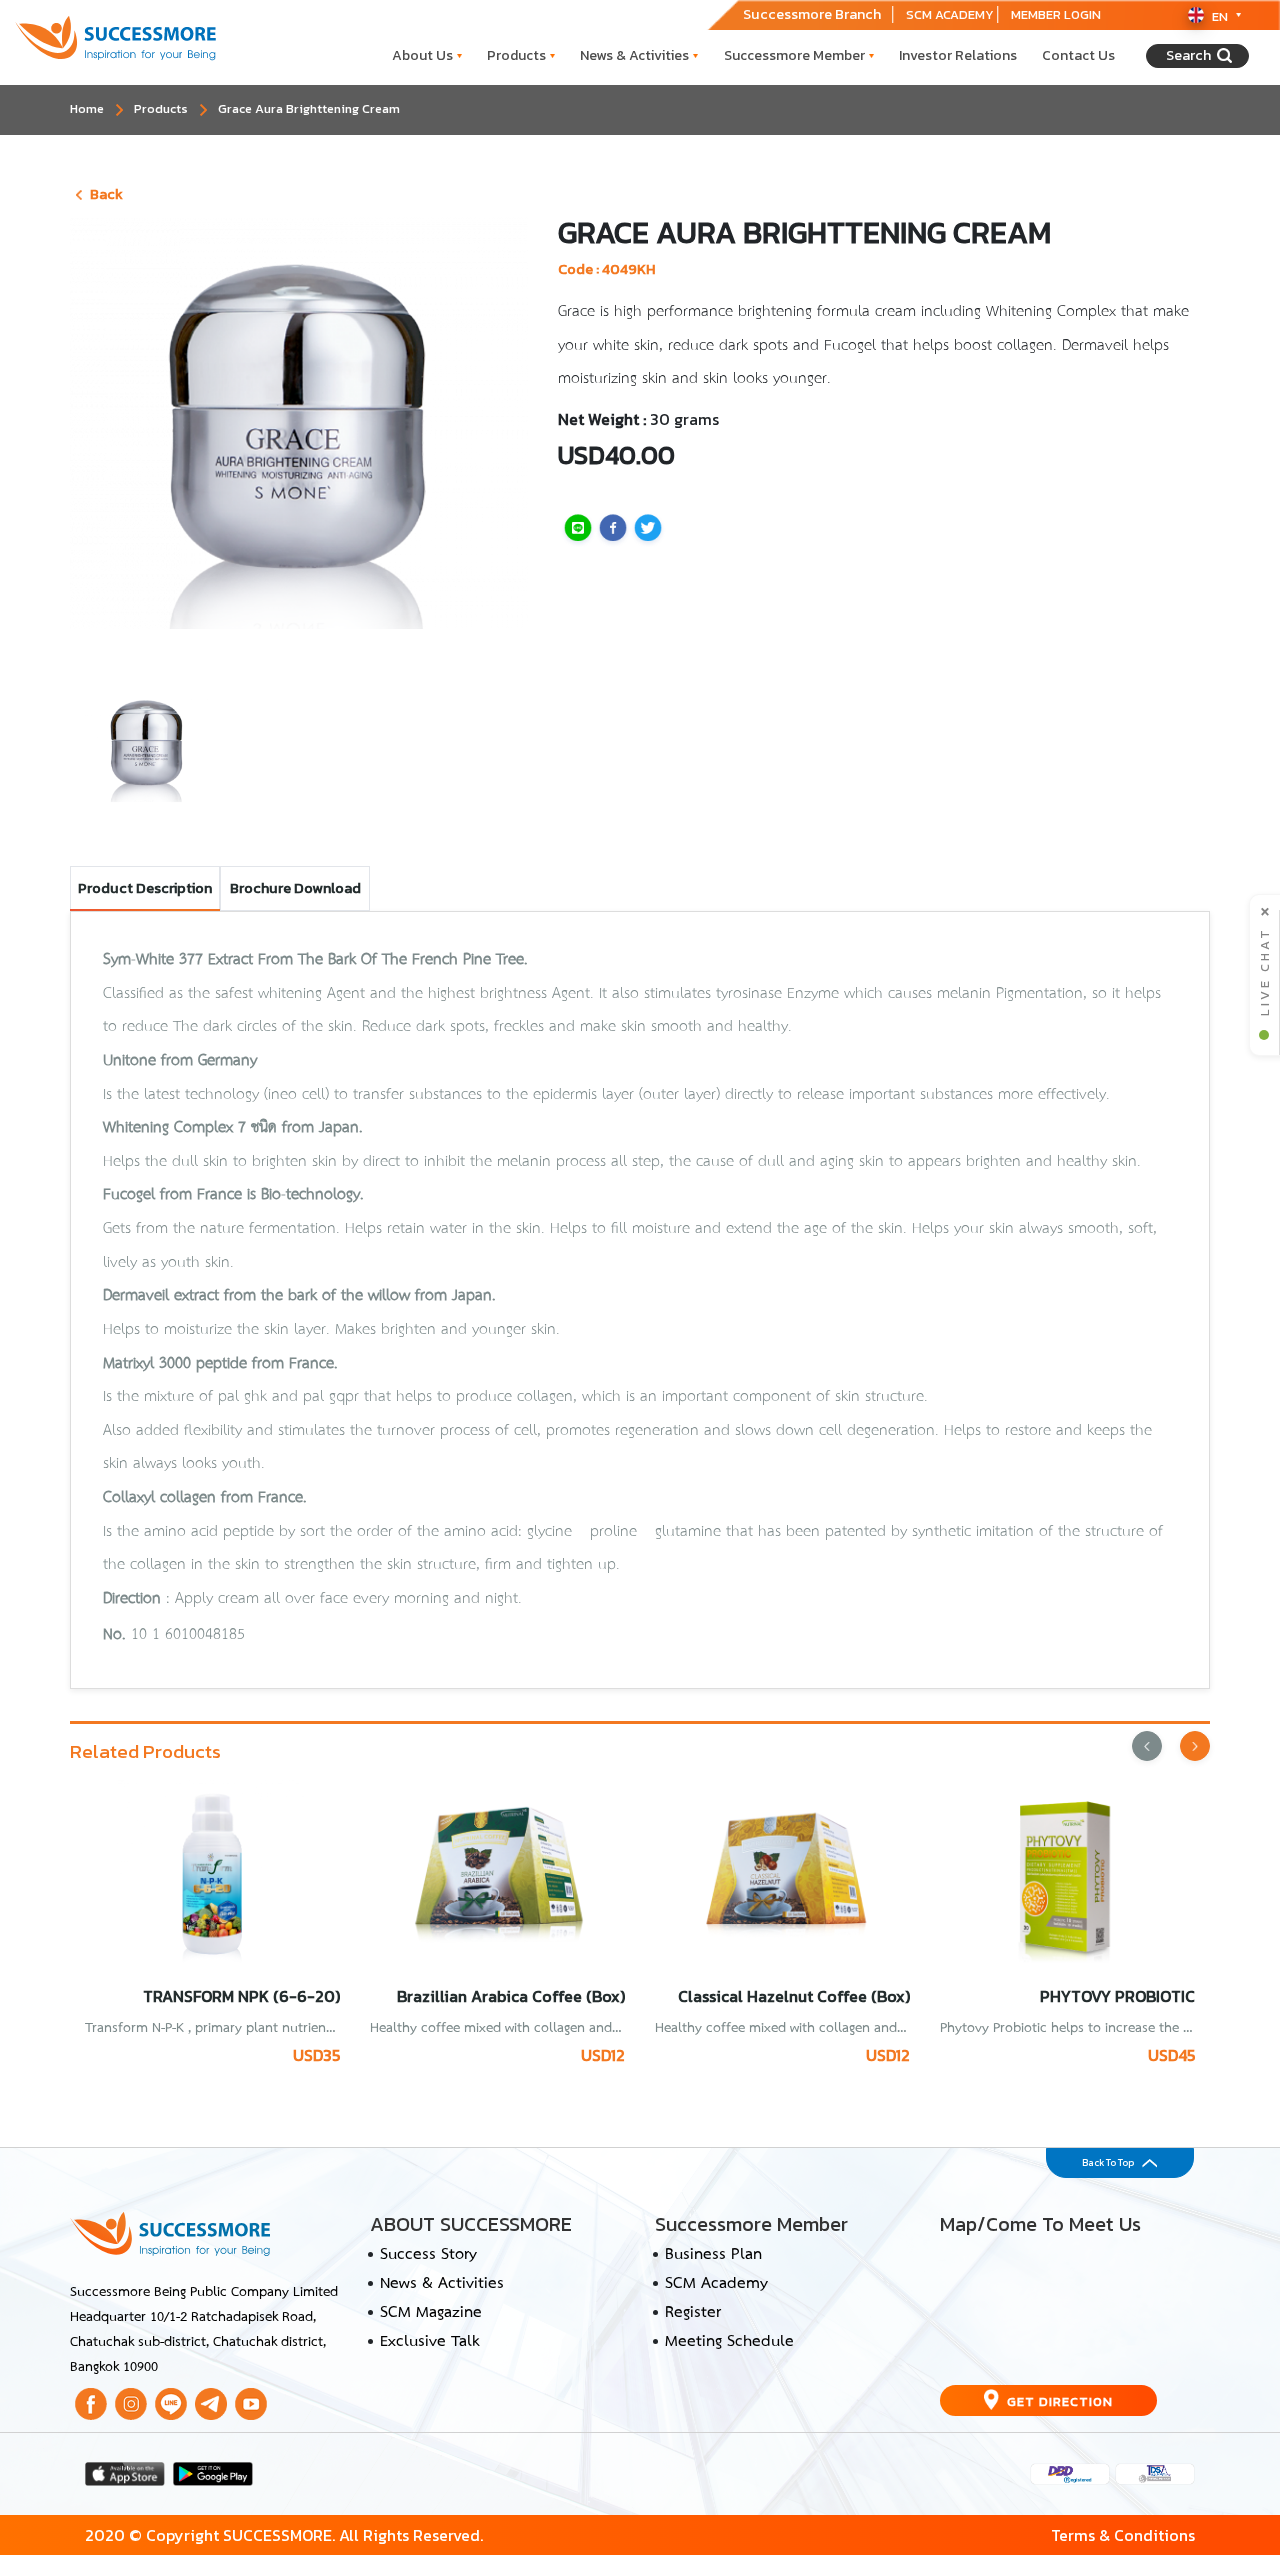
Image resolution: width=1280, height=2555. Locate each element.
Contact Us (1078, 55)
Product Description (145, 888)
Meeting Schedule (729, 2342)
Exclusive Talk (429, 2342)
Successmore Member (794, 55)
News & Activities (634, 55)
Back (106, 194)
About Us (422, 55)
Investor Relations (958, 55)
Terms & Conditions (1123, 2535)
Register (693, 2313)
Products (516, 55)
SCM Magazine (431, 2313)
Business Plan (713, 2255)
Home (87, 108)
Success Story (428, 2255)
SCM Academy (716, 2284)
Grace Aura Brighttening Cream (309, 108)
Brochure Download (295, 888)
